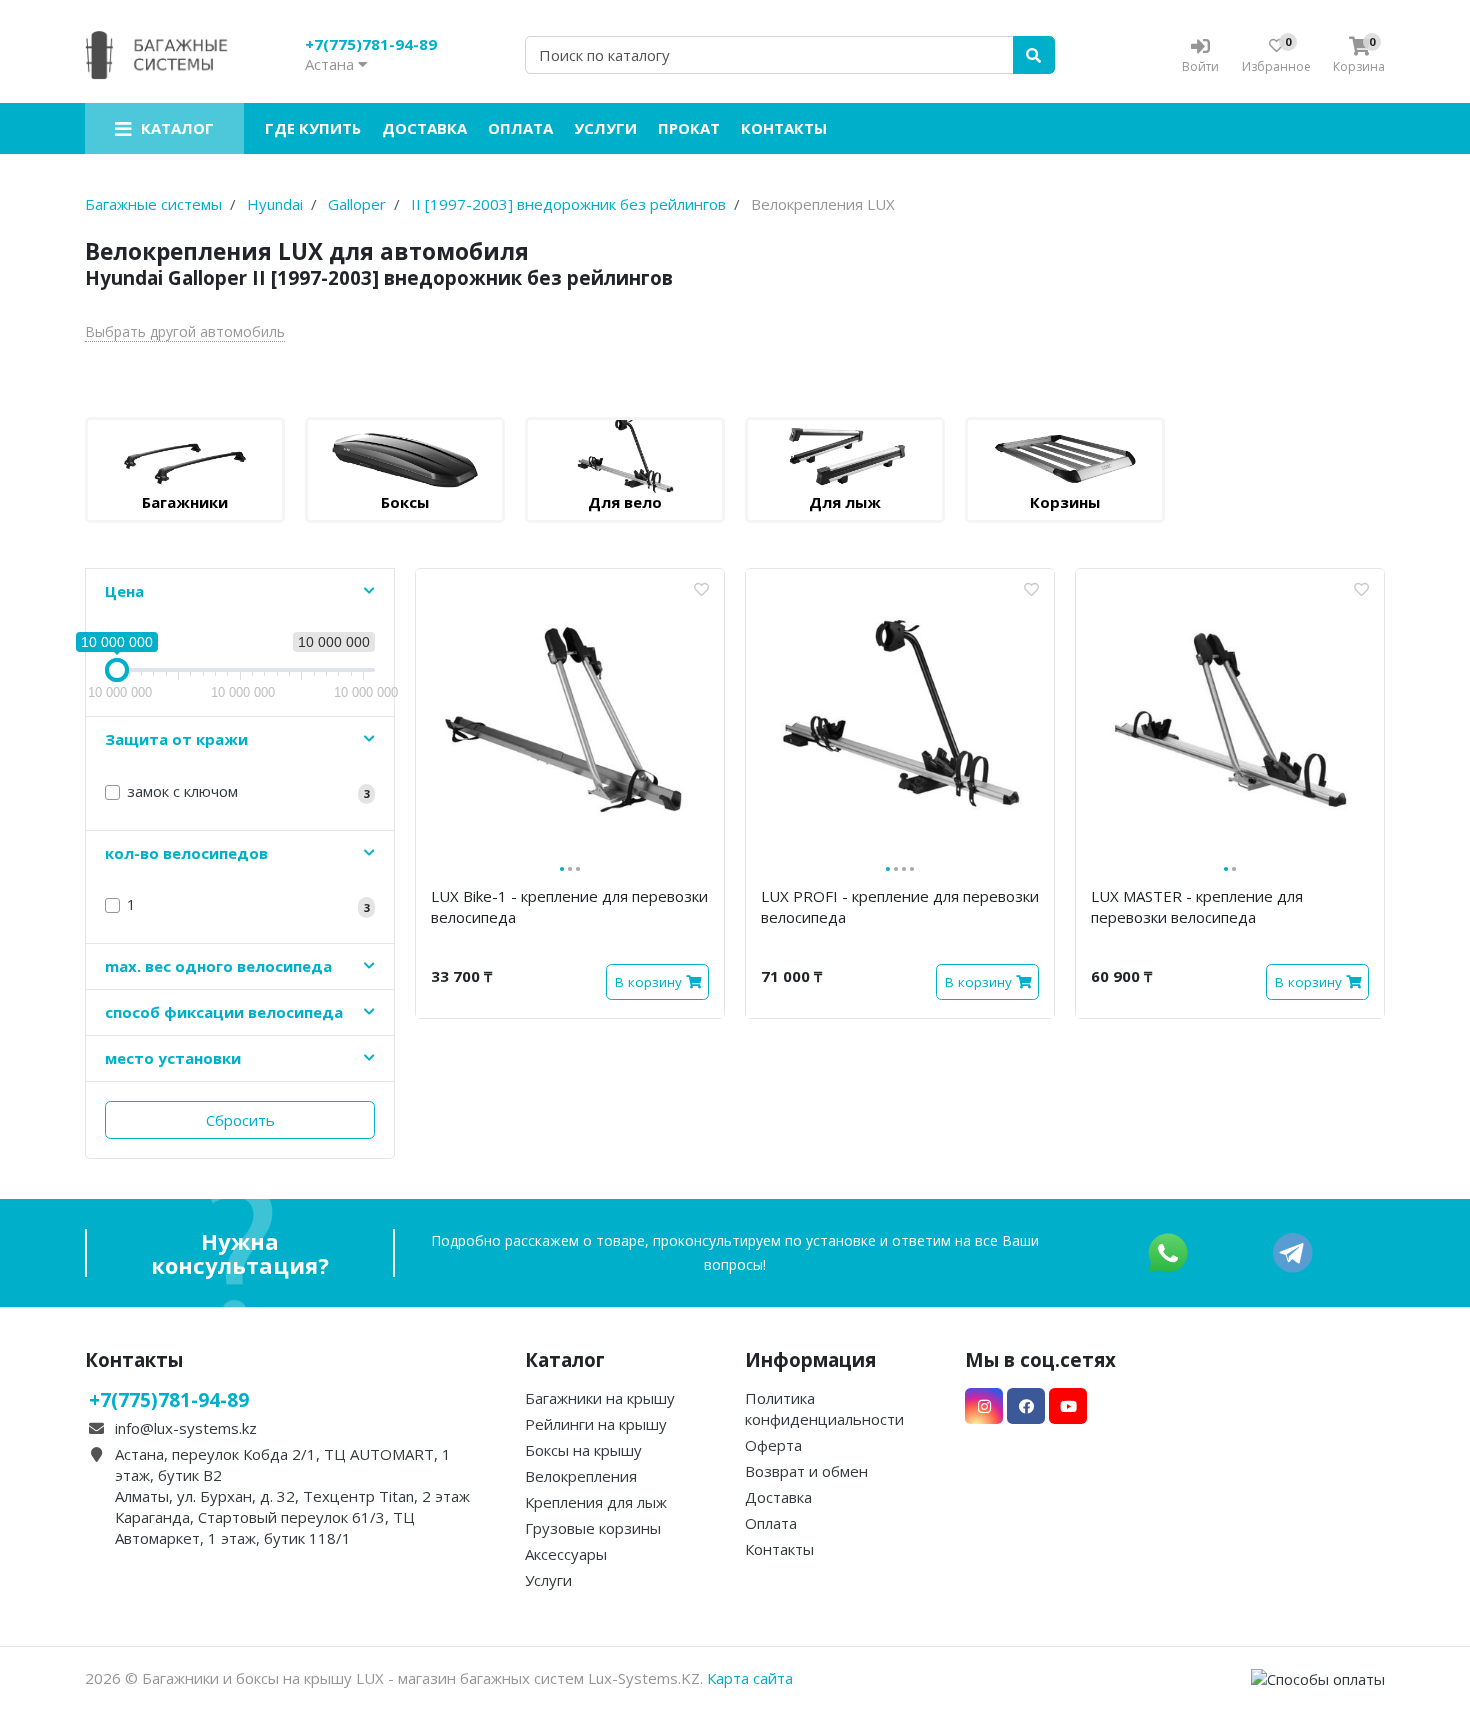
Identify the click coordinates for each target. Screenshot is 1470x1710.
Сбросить (240, 1120)
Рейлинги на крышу (596, 1424)
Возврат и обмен (806, 1471)
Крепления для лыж (596, 1502)
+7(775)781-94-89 (371, 44)
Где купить (313, 128)
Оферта (773, 1445)
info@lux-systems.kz (186, 1428)
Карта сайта (750, 1678)
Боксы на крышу (583, 1450)
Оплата (520, 128)
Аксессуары (566, 1554)
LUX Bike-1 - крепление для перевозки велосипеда (569, 906)
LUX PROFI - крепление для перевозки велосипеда (900, 906)
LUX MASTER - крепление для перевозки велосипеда (1197, 906)
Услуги (605, 128)
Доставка (424, 128)
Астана (331, 64)
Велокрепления (581, 1476)
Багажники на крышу (600, 1398)
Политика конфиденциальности (824, 1408)
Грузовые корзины (593, 1528)
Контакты (784, 128)
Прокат (689, 128)
